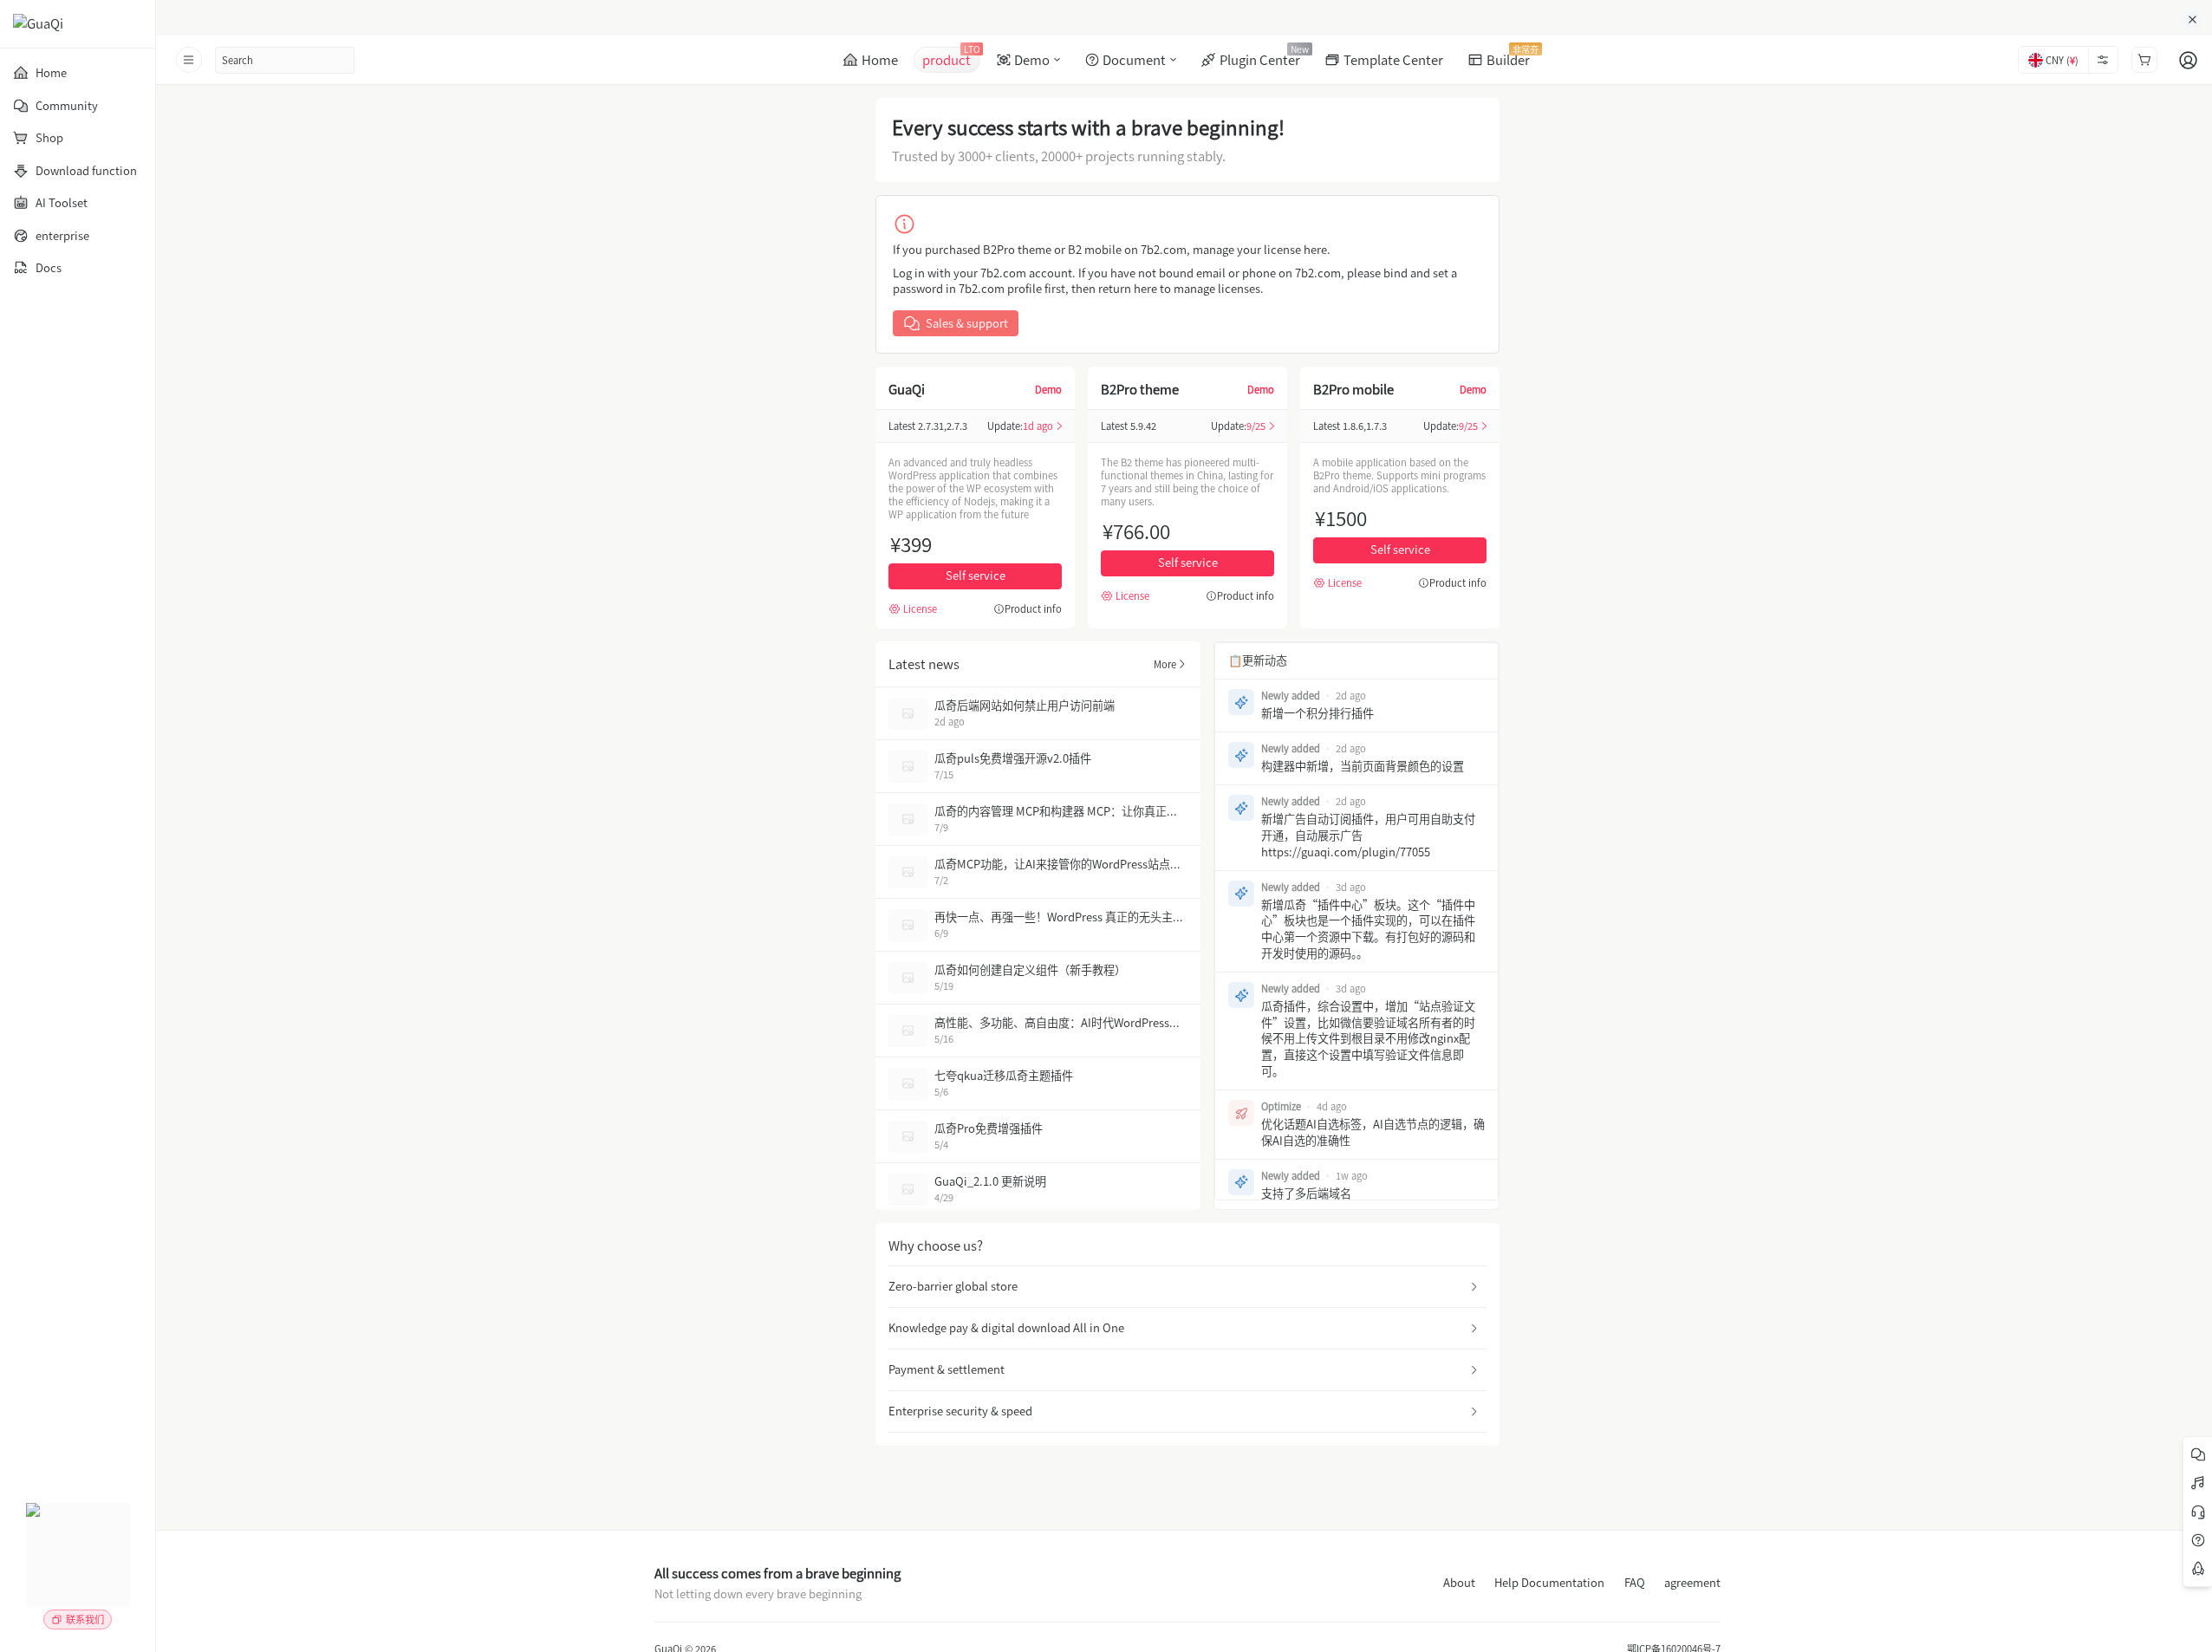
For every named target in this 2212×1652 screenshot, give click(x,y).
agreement (1692, 1583)
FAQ (1635, 1583)
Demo (1048, 389)
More (1165, 664)
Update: (1020, 426)
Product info (1033, 609)
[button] (1187, 1287)
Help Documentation (1549, 1583)
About (1459, 1583)
